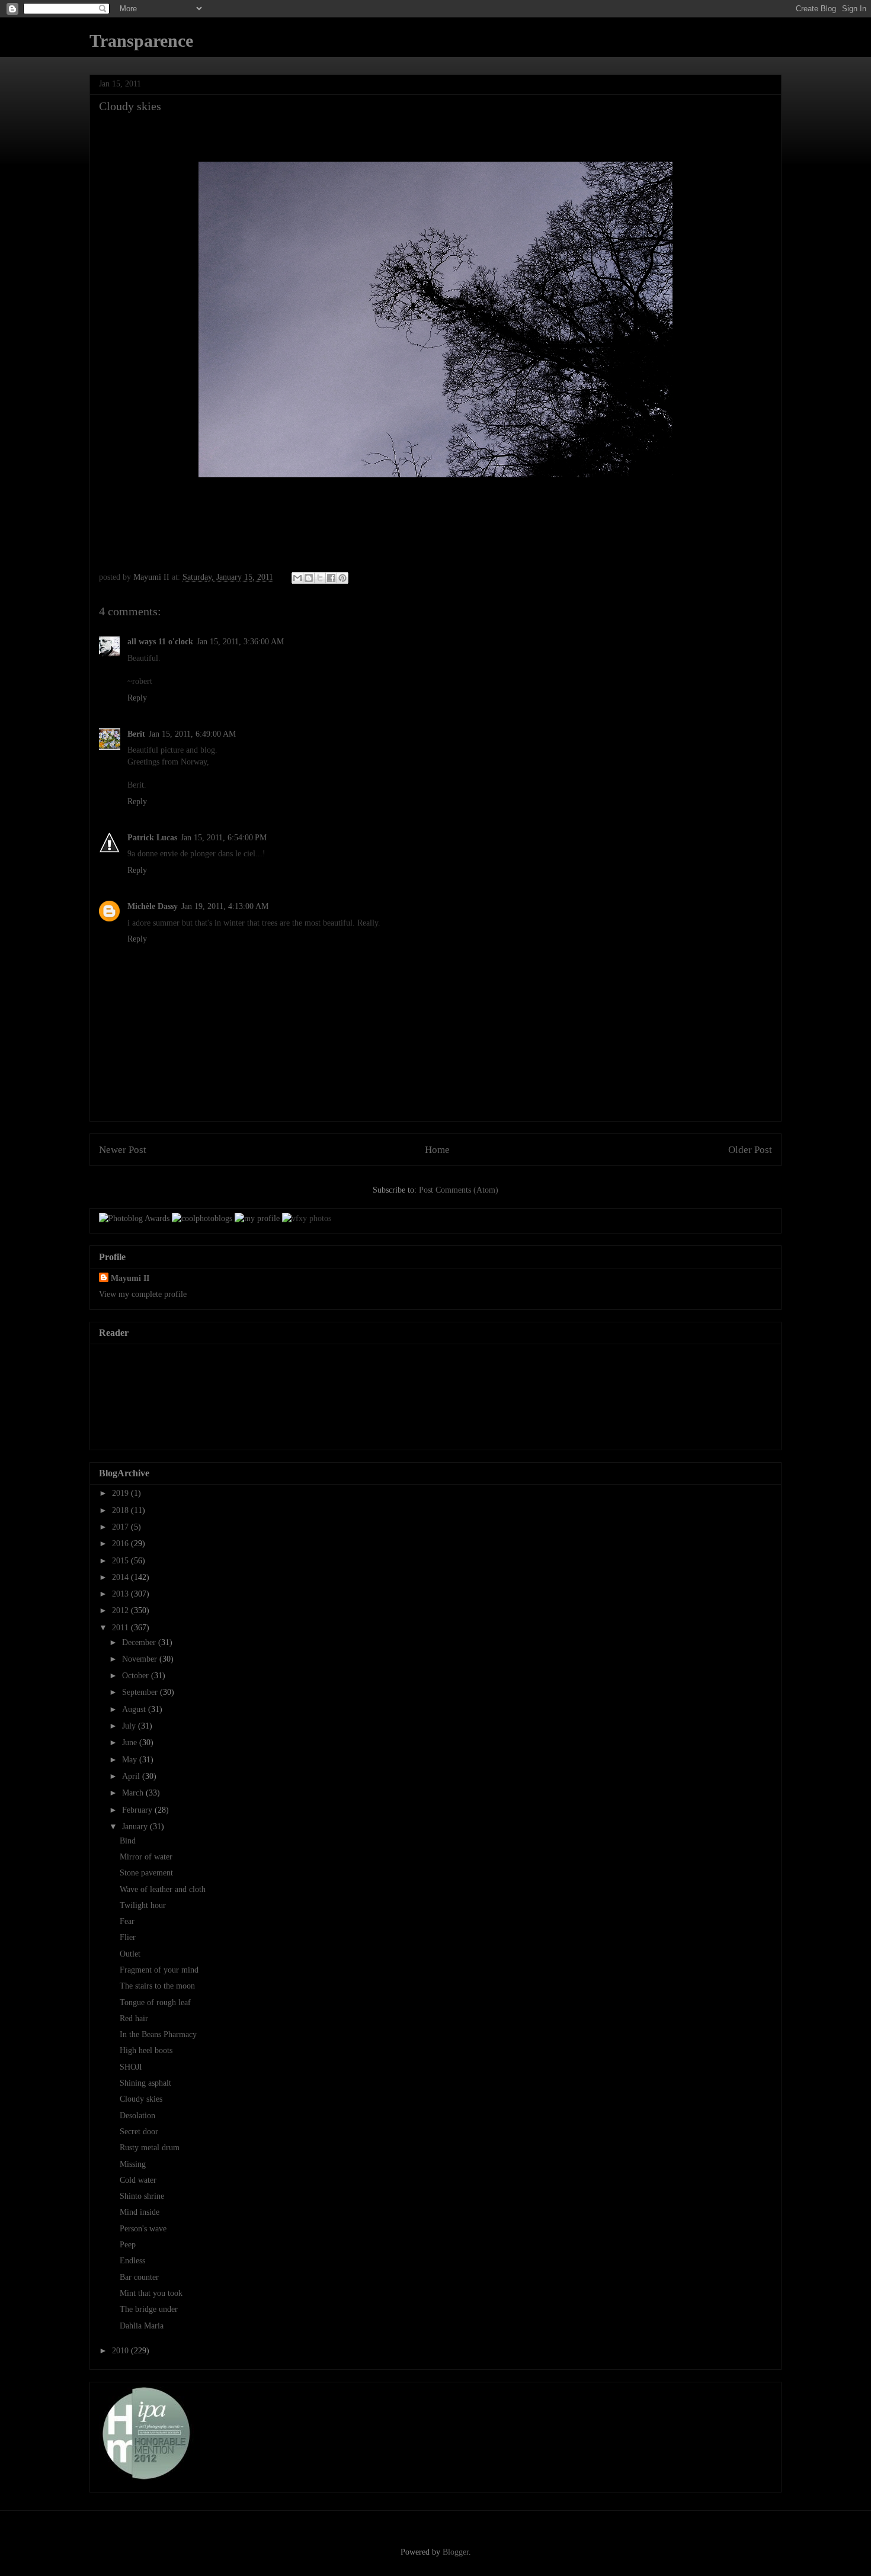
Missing (133, 2164)
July (130, 1726)
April (132, 1776)
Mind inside (140, 2212)
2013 (121, 1594)
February (138, 1810)
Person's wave (143, 2229)
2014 (121, 1577)
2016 (121, 1544)
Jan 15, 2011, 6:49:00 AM (192, 734)
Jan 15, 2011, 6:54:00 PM (224, 838)
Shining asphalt (145, 2083)
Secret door (139, 2132)
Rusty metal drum (150, 2148)
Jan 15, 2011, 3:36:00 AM (240, 642)
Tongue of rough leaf (155, 2002)
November (141, 1659)
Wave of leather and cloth (163, 1889)
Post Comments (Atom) (459, 1190)
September (141, 1692)
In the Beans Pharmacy (158, 2034)
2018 (121, 1510)
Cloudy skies (141, 2099)
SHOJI (131, 2067)
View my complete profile (143, 1294)
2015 (121, 1561)
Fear (127, 1921)
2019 (121, 1493)
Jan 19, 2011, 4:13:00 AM (225, 906)
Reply (137, 698)
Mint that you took (151, 2293)
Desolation (137, 2116)
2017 (121, 1527)
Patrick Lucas (152, 838)
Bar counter (139, 2277)
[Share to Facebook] (331, 578)
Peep (128, 2245)
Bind (128, 1841)
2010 (121, 2351)
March (134, 1793)
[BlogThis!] (309, 578)
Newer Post (123, 1150)
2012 (121, 1610)
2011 (121, 1628)
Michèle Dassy (153, 906)
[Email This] (297, 578)
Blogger (456, 2552)
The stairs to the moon (157, 1986)
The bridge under (149, 2309)
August (135, 1709)
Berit (136, 734)
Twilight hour (143, 1905)
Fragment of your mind (159, 1970)
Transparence (141, 41)
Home (437, 1150)
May (131, 1760)
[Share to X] (320, 578)
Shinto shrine (142, 2196)
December (140, 1642)
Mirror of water (146, 1857)
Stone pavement (146, 1873)
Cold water (138, 2180)
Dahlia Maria (142, 2326)
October (137, 1676)
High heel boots (146, 2050)
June (131, 1743)
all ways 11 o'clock (160, 642)
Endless (132, 2261)
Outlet (130, 1954)
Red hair (134, 2018)
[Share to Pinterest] (342, 578)
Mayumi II (130, 1278)
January (136, 1827)
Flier (128, 1937)
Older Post (750, 1150)
